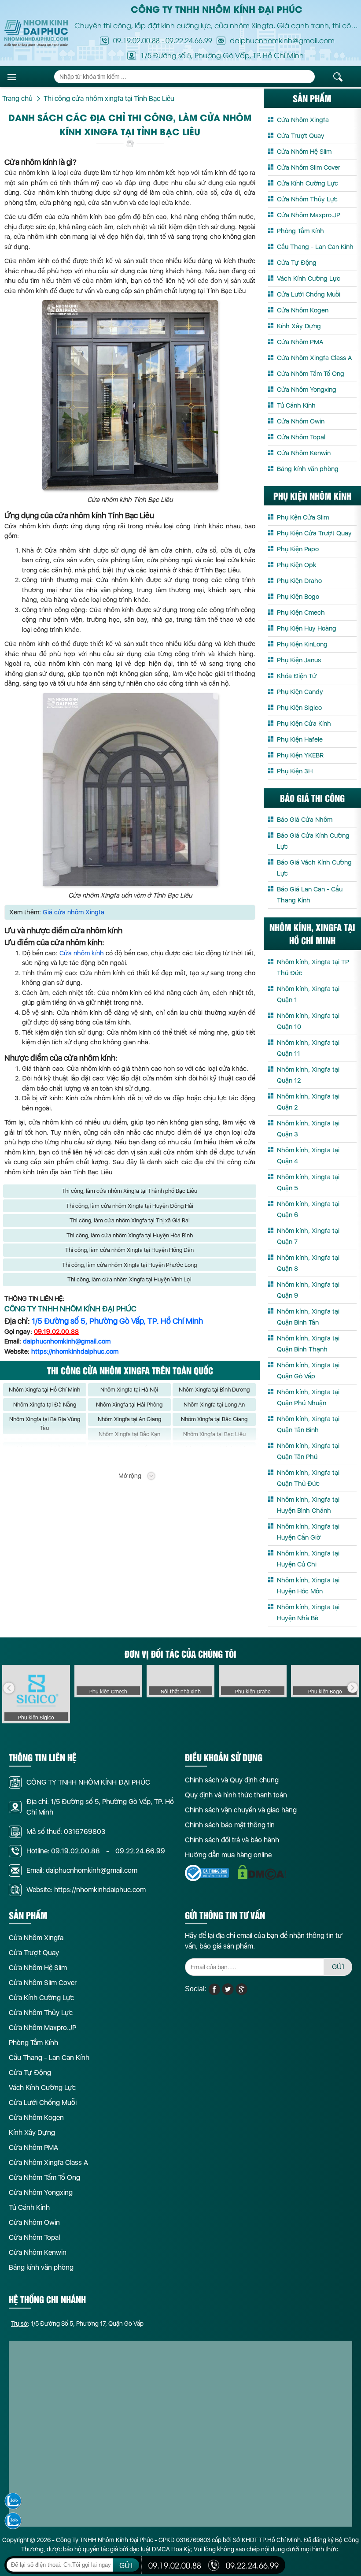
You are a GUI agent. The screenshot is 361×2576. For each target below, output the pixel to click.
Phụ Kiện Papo (298, 549)
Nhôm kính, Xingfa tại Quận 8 (308, 1263)
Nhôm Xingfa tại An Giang (129, 1419)
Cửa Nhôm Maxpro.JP (309, 215)
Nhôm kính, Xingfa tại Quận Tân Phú (308, 1451)
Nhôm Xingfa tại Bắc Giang (214, 1419)
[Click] (9, 1688)
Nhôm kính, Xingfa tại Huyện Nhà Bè (308, 1613)
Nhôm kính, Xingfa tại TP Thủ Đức (313, 967)
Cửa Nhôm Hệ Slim (304, 152)
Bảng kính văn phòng (308, 469)
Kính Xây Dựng (299, 326)
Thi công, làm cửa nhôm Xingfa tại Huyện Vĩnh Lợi (129, 1279)
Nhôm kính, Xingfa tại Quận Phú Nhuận (308, 1397)
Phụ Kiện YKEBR (300, 755)
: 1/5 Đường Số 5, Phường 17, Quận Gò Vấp (77, 2324)
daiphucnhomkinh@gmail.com (67, 1341)
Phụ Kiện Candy (300, 692)
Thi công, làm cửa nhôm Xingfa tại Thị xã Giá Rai (130, 1220)
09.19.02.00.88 (136, 40)
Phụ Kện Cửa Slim (303, 517)
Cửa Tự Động (297, 263)
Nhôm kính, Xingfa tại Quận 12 (308, 1075)
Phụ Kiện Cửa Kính (304, 724)
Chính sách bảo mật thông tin (230, 1825)
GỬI (338, 1967)
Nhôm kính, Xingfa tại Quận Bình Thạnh (308, 1344)
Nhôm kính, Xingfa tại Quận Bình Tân (308, 1317)
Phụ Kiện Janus (299, 660)
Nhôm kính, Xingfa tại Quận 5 (308, 1182)
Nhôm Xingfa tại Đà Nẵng (45, 1405)
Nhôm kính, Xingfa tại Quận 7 (308, 1236)
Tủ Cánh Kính (296, 405)
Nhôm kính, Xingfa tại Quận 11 (308, 1048)
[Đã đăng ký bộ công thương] (207, 1873)
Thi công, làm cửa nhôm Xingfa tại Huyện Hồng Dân (129, 1250)
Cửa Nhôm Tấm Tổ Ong (311, 374)
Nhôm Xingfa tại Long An (214, 1405)
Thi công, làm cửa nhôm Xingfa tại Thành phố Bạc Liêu (129, 1191)
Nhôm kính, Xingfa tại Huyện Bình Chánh (308, 1505)
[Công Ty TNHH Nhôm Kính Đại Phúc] (36, 33)
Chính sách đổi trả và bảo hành (232, 1840)
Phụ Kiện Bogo (298, 597)
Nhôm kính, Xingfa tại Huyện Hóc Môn (308, 1586)
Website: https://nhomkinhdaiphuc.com (86, 1890)
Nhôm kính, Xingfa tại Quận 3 (308, 1129)
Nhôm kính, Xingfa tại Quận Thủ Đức (308, 1478)
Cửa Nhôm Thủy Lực (307, 199)
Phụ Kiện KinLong (302, 644)
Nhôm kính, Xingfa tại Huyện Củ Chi (308, 1559)
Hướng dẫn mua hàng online (228, 1855)
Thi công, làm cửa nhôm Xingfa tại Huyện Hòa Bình (130, 1235)
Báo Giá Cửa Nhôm (305, 820)
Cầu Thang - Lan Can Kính (315, 247)
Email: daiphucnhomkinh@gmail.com (82, 1870)
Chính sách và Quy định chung (232, 1780)
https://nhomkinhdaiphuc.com (75, 1351)
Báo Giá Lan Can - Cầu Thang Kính (310, 895)
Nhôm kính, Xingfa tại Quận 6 (308, 1209)
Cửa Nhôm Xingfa (303, 120)
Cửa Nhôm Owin (301, 421)
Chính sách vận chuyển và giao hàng (241, 1810)
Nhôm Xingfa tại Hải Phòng (129, 1405)
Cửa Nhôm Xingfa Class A (314, 358)
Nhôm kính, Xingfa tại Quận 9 (308, 1290)
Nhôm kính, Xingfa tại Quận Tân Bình (308, 1424)
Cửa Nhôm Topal (301, 437)
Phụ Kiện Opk (297, 565)
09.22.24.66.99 (189, 40)
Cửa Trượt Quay (301, 136)
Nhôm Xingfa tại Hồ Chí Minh (44, 1390)
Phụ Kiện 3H (295, 771)
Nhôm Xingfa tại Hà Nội (129, 1390)
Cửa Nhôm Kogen (303, 310)
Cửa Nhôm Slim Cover (309, 167)
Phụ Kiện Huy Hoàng (307, 628)
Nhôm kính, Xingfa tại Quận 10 (308, 1021)
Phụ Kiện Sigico (299, 708)
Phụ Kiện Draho (299, 581)
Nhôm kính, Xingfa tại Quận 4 (308, 1156)
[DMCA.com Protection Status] (262, 1873)
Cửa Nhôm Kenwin (304, 453)
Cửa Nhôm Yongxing (307, 390)
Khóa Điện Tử (297, 676)
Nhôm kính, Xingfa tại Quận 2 (308, 1102)
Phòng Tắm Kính (300, 231)
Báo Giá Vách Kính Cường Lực (314, 868)
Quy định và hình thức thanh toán (236, 1795)
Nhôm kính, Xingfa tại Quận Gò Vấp (308, 1371)
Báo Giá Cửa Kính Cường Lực (313, 841)
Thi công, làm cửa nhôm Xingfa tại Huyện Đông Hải (130, 1206)
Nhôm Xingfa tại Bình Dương (214, 1390)
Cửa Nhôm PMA (300, 342)
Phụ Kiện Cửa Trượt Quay (314, 533)
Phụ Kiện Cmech (301, 612)
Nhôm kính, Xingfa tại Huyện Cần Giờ (308, 1532)
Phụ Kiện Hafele (300, 739)
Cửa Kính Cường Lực (308, 183)
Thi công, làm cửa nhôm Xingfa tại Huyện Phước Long (129, 1265)
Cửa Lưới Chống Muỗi (309, 294)
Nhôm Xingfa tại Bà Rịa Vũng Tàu (45, 1423)
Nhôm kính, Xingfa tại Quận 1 (308, 994)
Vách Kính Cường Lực (309, 278)
